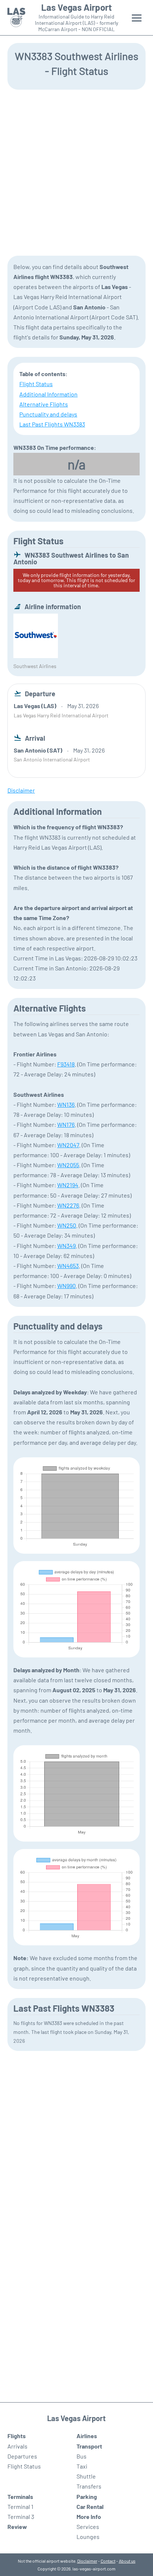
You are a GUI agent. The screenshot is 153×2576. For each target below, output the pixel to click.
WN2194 (68, 1185)
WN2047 (68, 1145)
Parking (87, 2497)
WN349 (66, 1246)
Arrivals (17, 2446)
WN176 (66, 1124)
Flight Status (36, 384)
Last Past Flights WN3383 (52, 424)
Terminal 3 (21, 2517)
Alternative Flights (44, 404)
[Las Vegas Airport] (16, 18)
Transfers (89, 2486)
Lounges (88, 2537)
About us (127, 2561)
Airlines (87, 2436)
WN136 (66, 1104)
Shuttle (86, 2476)
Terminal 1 (20, 2507)
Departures (22, 2456)
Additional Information (48, 394)
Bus (82, 2456)
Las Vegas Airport (76, 7)
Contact (108, 2561)
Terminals (20, 2497)
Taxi (82, 2466)
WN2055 (68, 1165)
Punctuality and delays (48, 414)
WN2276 (68, 1205)
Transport (89, 2446)
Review (17, 2527)
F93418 (66, 1064)
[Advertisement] (76, 172)
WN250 (67, 1225)
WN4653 (68, 1266)
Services (88, 2527)
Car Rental (90, 2507)
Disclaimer (87, 2561)
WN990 (66, 1286)
